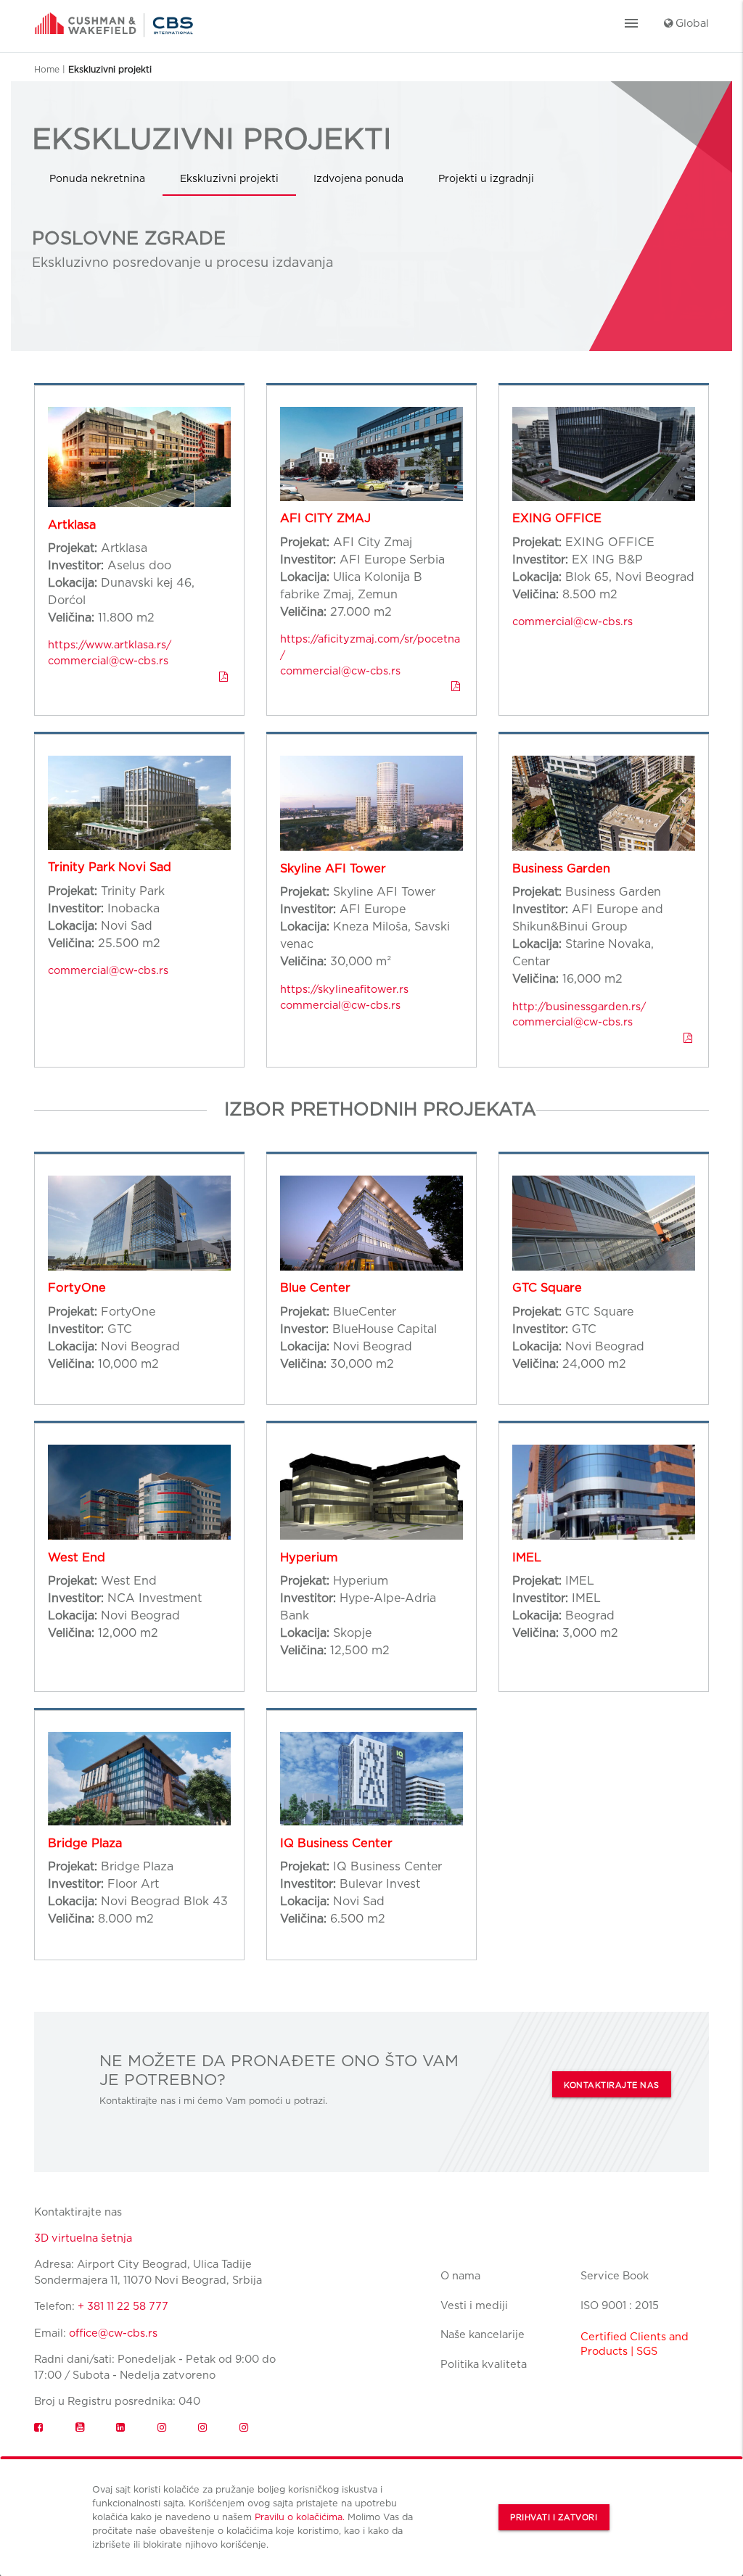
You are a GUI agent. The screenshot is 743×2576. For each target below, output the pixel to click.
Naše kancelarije (483, 2334)
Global (691, 23)
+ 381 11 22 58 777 (123, 2306)
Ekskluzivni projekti (229, 178)
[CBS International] (114, 20)
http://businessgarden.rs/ (579, 1006)
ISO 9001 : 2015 (620, 2305)
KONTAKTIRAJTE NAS (612, 2085)
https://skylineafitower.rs (344, 989)
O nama (460, 2275)
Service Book (615, 2275)
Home (47, 69)
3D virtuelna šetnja (83, 2238)
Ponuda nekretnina (97, 178)
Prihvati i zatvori (554, 2518)
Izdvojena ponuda (358, 178)
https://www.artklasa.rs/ (110, 644)
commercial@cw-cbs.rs (108, 660)
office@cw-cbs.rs (113, 2333)
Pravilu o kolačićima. (300, 2517)
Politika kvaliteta (484, 2364)
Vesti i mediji (474, 2305)
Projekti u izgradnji (486, 178)
